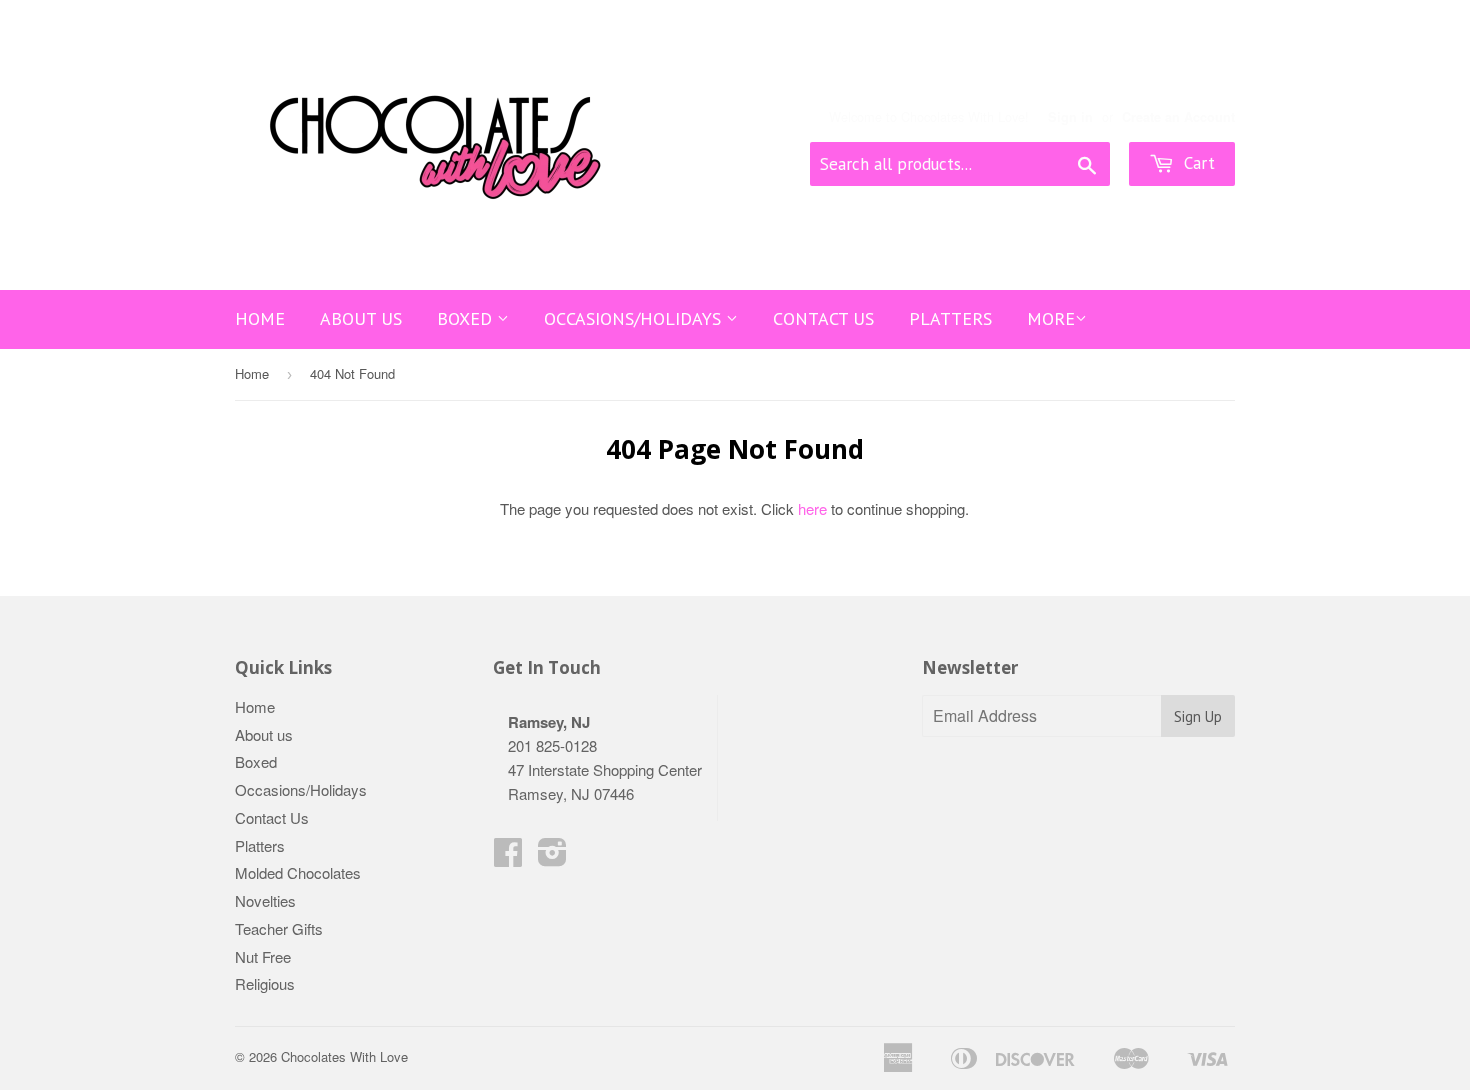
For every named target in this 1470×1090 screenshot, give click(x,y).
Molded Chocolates (298, 872)
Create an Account (1178, 117)
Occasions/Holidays (635, 318)
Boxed (467, 318)
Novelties (265, 900)
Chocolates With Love (344, 1056)
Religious (265, 983)
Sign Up (1198, 716)
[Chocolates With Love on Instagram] (552, 857)
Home (260, 318)
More (1051, 318)
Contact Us (823, 318)
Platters (950, 318)
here (812, 508)
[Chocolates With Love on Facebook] (508, 857)
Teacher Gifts (279, 928)
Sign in (1070, 117)
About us (361, 318)
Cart (1197, 163)
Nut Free (263, 956)
